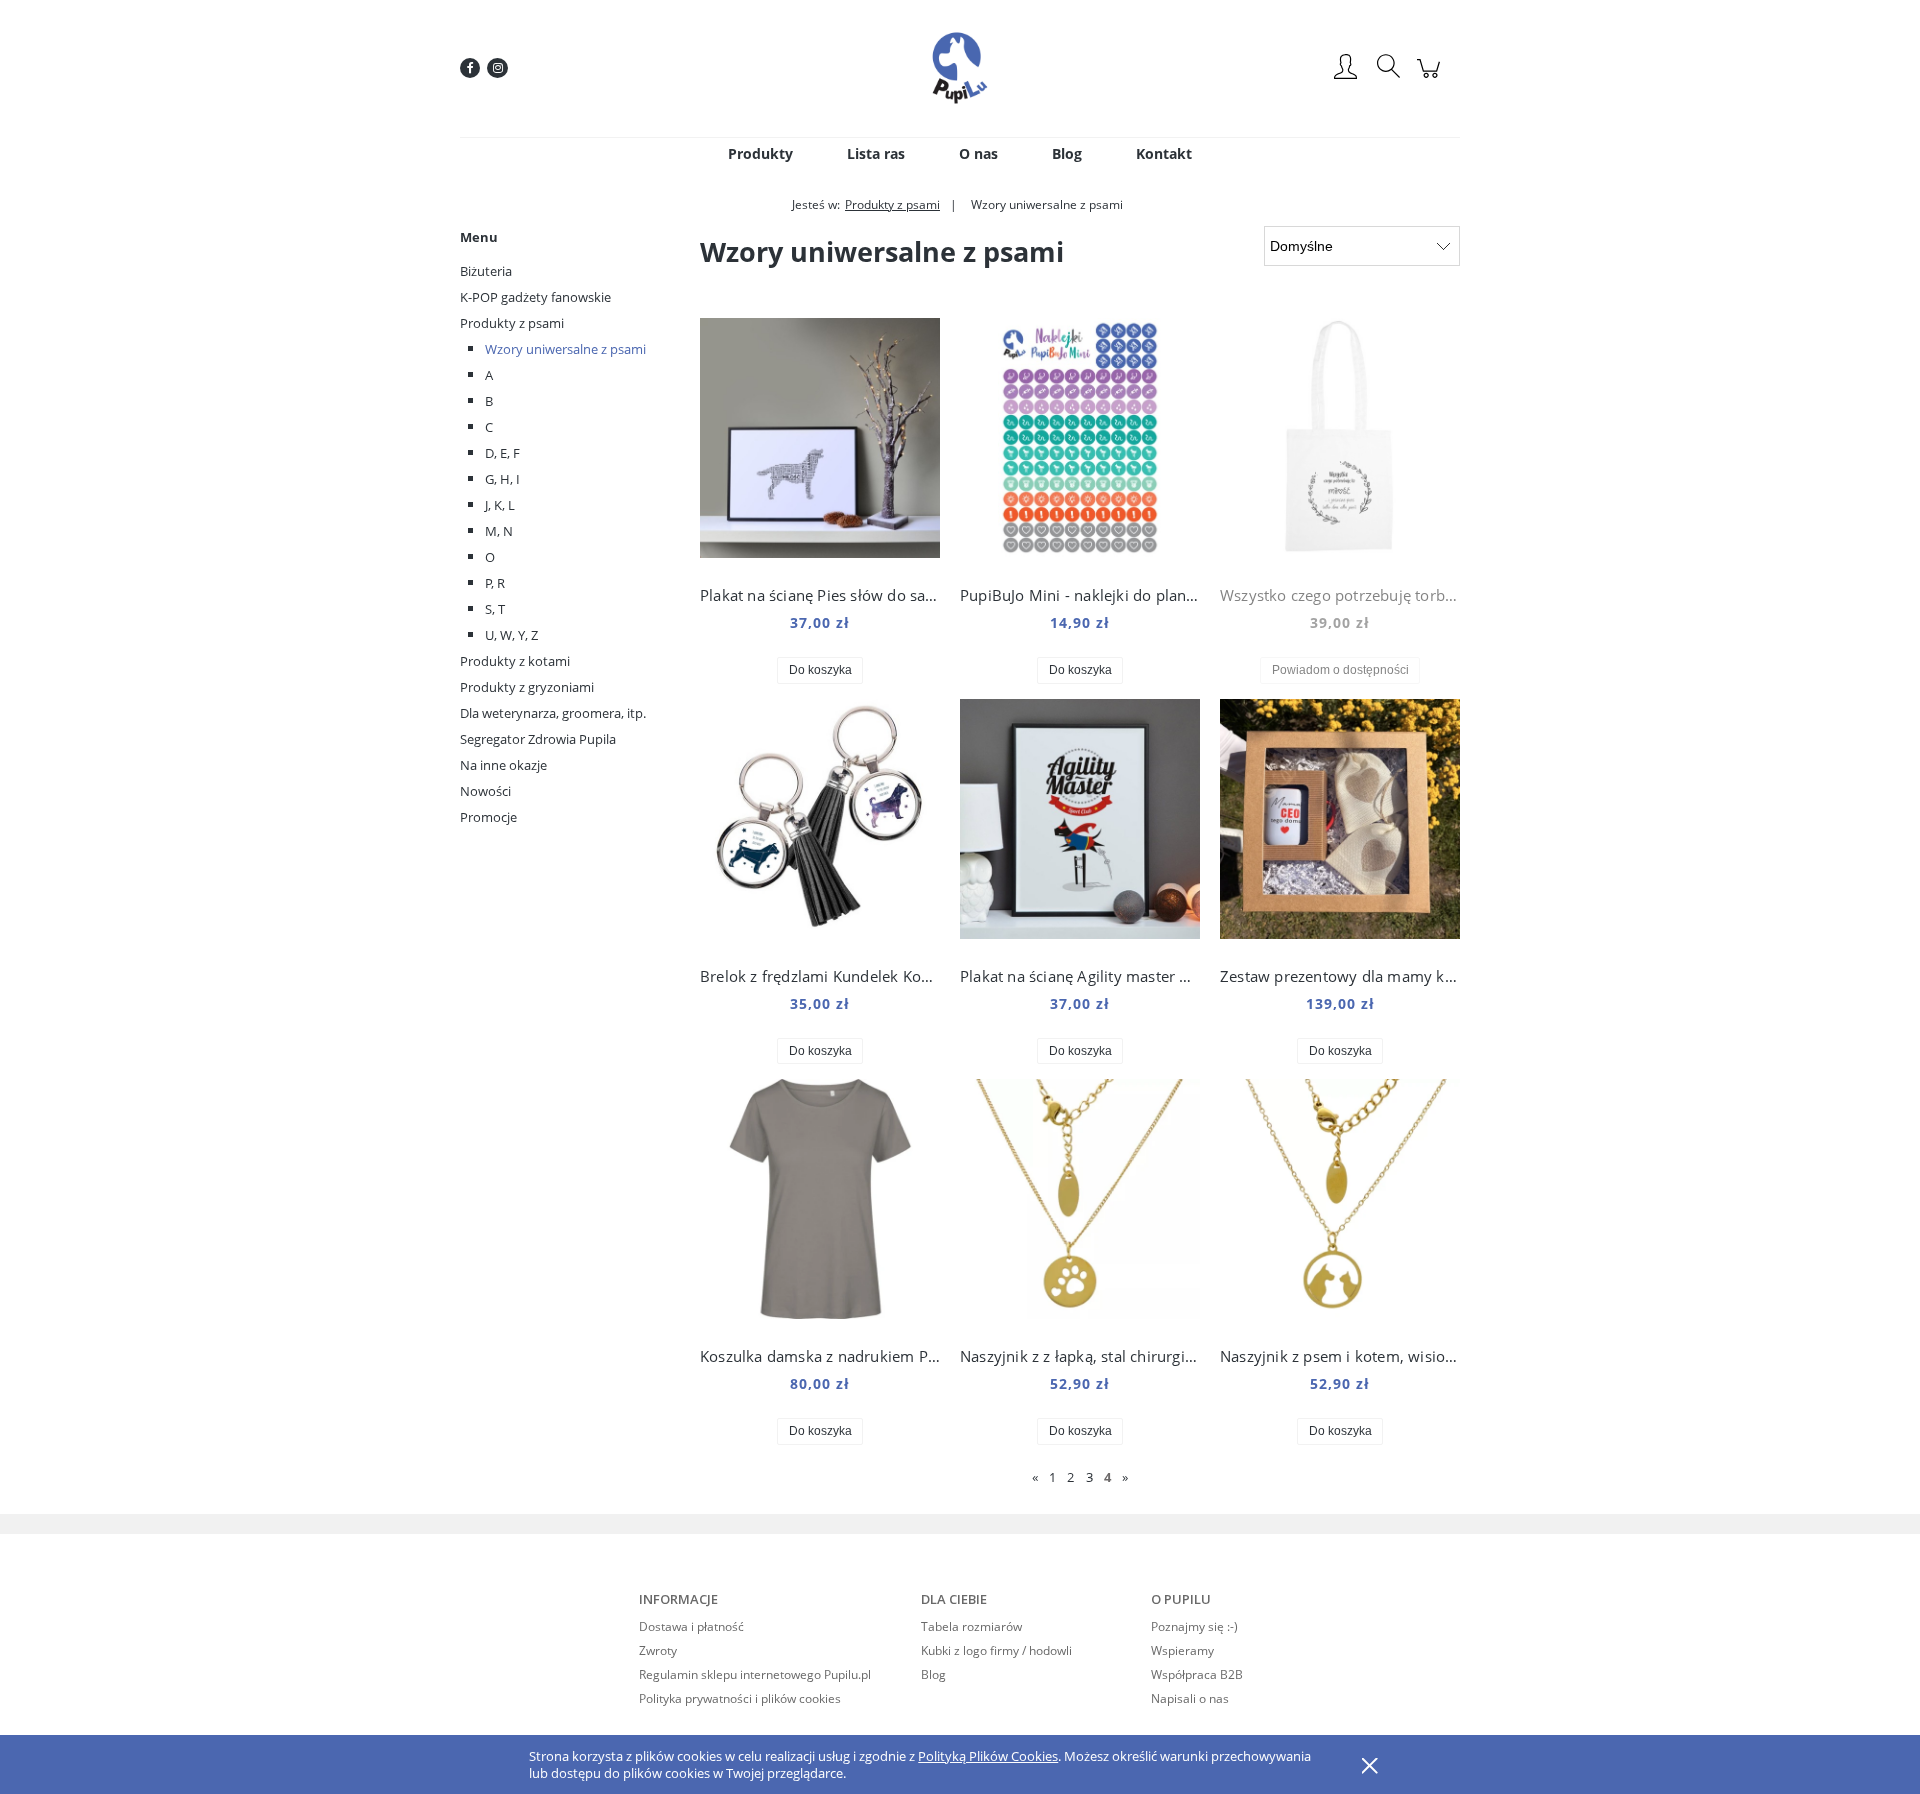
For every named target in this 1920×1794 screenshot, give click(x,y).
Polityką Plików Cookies (988, 1756)
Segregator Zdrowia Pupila (538, 739)
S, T (495, 609)
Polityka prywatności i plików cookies (740, 1698)
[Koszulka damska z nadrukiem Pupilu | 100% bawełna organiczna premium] (820, 1204)
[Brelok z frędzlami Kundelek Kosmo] (820, 824)
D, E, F (502, 453)
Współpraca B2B (1197, 1674)
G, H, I (502, 479)
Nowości (485, 791)
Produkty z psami (512, 323)
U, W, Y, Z (511, 635)
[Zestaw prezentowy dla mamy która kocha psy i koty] (1340, 824)
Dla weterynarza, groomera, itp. (553, 713)
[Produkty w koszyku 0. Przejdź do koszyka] (1431, 78)
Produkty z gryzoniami (527, 687)
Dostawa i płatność (691, 1626)
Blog (933, 1674)
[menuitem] (760, 153)
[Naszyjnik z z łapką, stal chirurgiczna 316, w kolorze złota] (1080, 1204)
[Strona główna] (960, 68)
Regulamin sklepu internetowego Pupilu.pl (755, 1674)
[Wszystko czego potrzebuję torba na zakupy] (1340, 443)
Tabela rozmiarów (971, 1626)
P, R (495, 583)
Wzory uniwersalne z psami (565, 349)
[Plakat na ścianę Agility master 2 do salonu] (1080, 824)
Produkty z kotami (515, 661)
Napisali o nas (1190, 1698)
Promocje (488, 817)
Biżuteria (486, 271)
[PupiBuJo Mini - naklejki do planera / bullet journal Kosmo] (1080, 443)
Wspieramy (1182, 1650)
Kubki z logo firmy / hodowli (996, 1650)
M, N (499, 531)
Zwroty (658, 1650)
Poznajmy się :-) (1194, 1626)
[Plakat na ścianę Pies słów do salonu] (820, 443)
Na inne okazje (503, 765)
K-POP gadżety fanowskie (535, 297)
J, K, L (500, 505)
